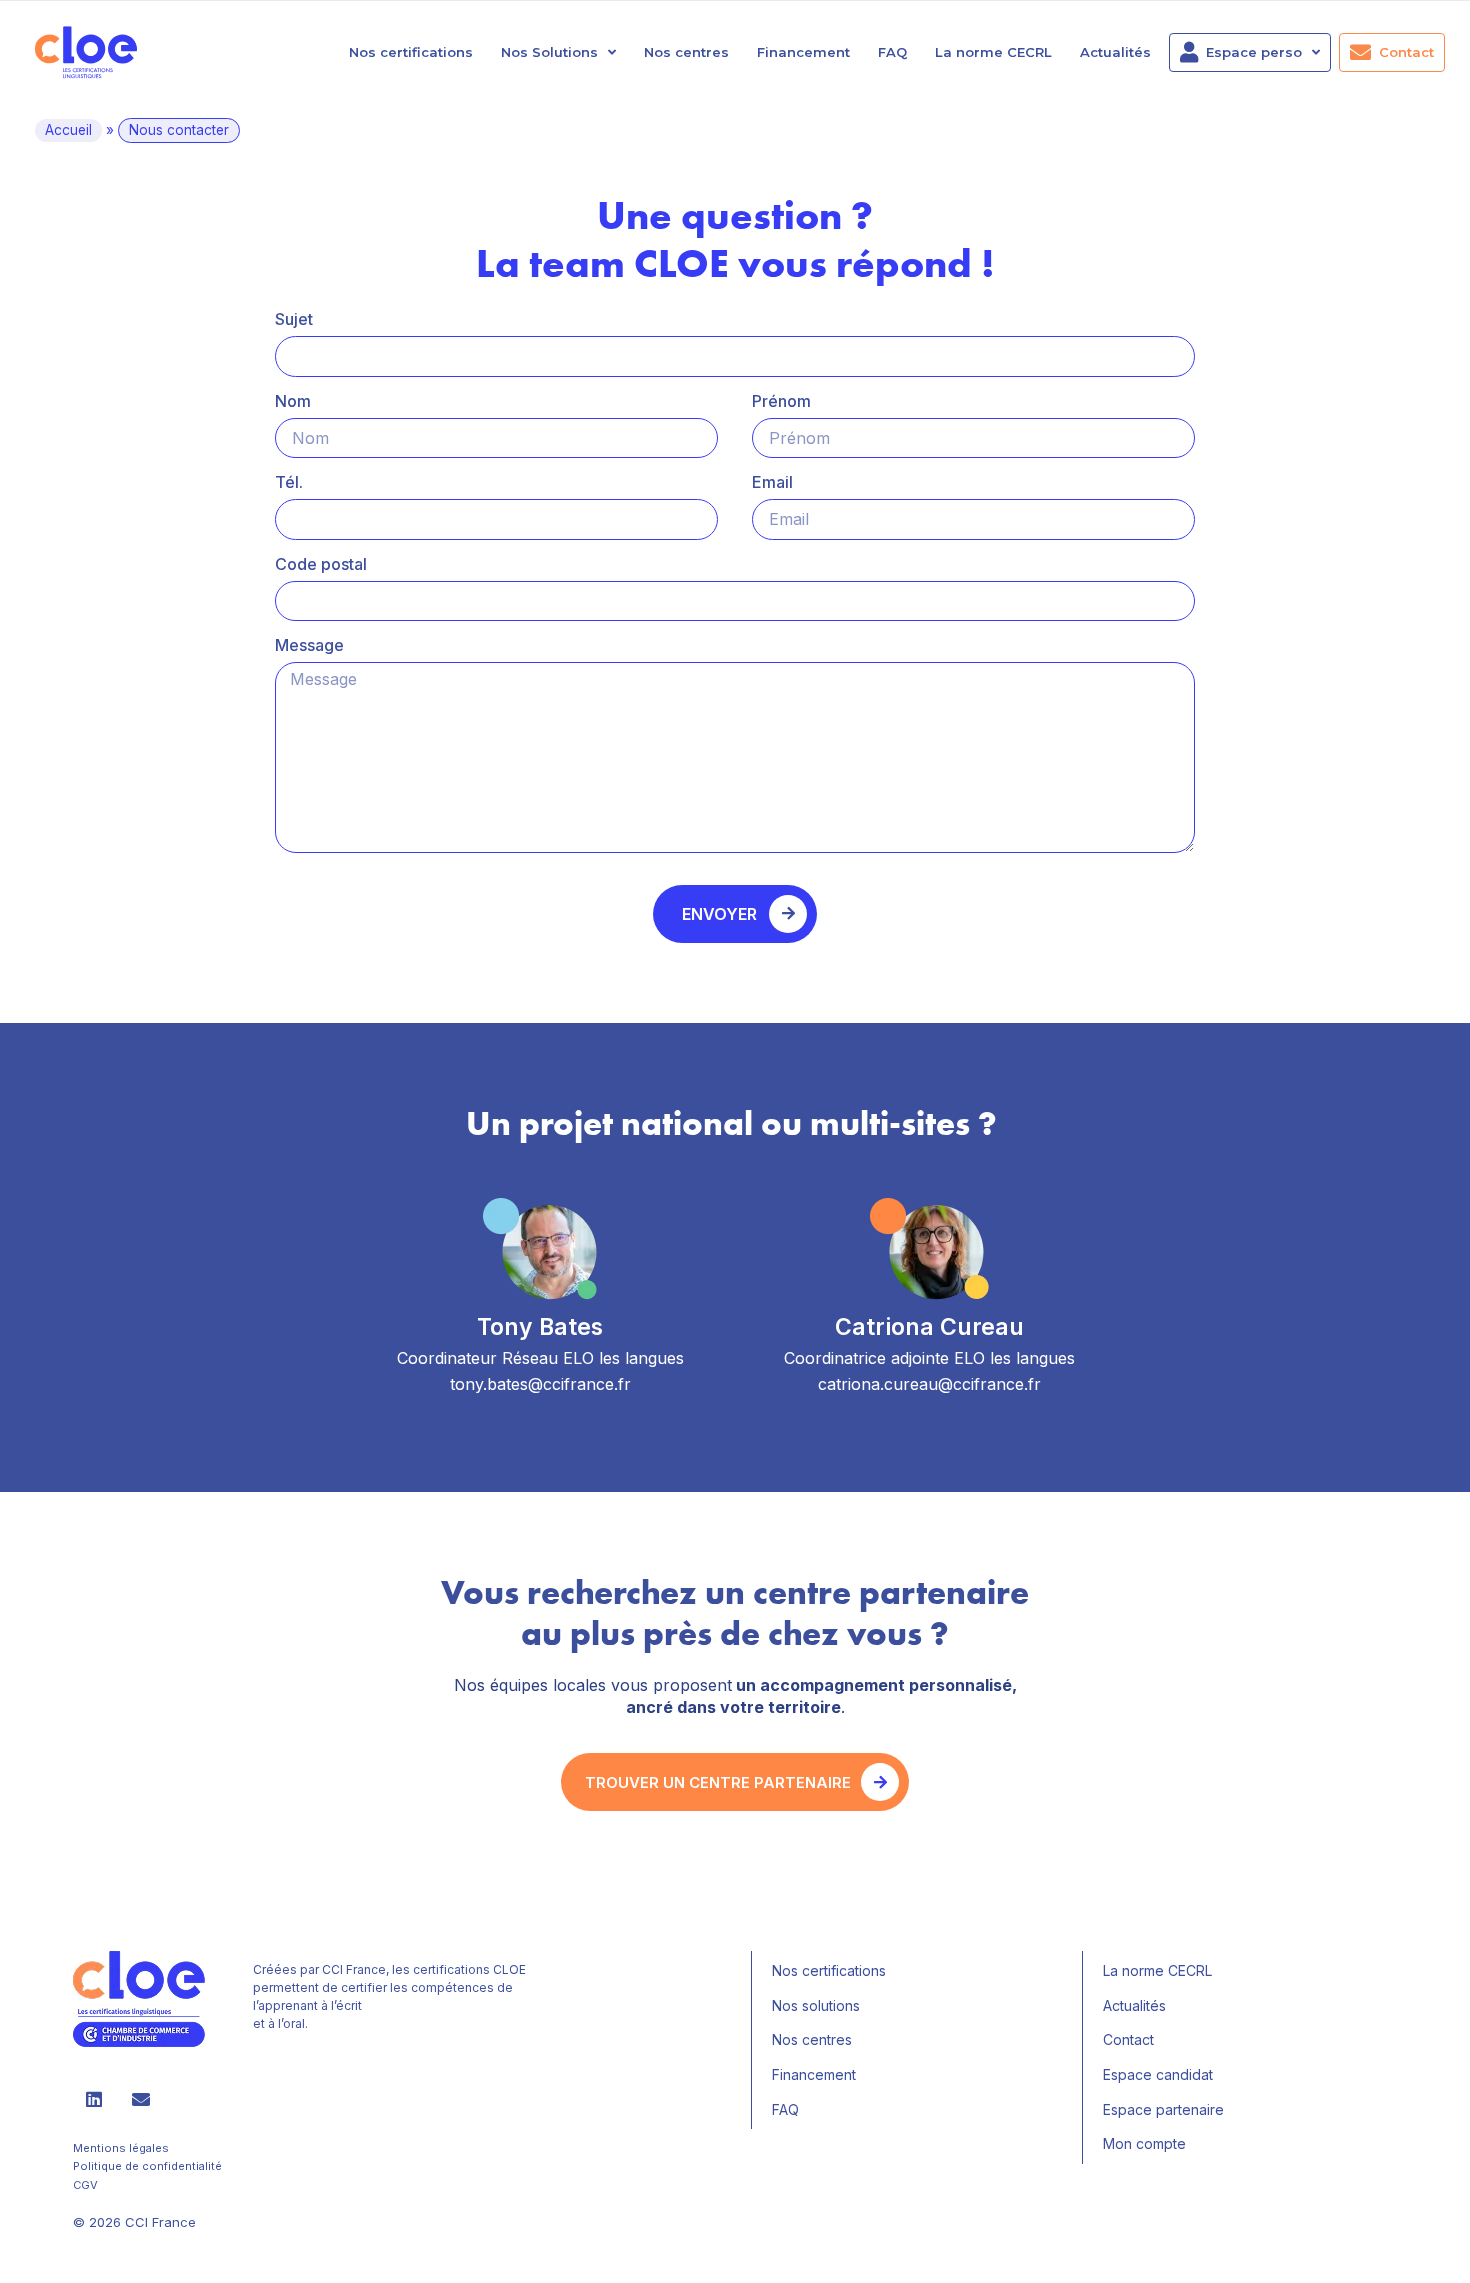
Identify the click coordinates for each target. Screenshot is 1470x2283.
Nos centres (686, 52)
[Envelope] (141, 2099)
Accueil (68, 130)
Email (772, 482)
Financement (803, 52)
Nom (293, 401)
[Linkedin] (94, 2099)
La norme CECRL (993, 52)
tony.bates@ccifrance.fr (540, 1384)
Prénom (781, 401)
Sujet (294, 319)
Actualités (1115, 52)
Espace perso (1254, 52)
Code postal (321, 564)
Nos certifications (411, 52)
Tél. (289, 482)
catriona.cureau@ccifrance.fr (929, 1384)
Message (309, 645)
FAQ (892, 52)
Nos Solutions (549, 52)
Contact (1406, 52)
